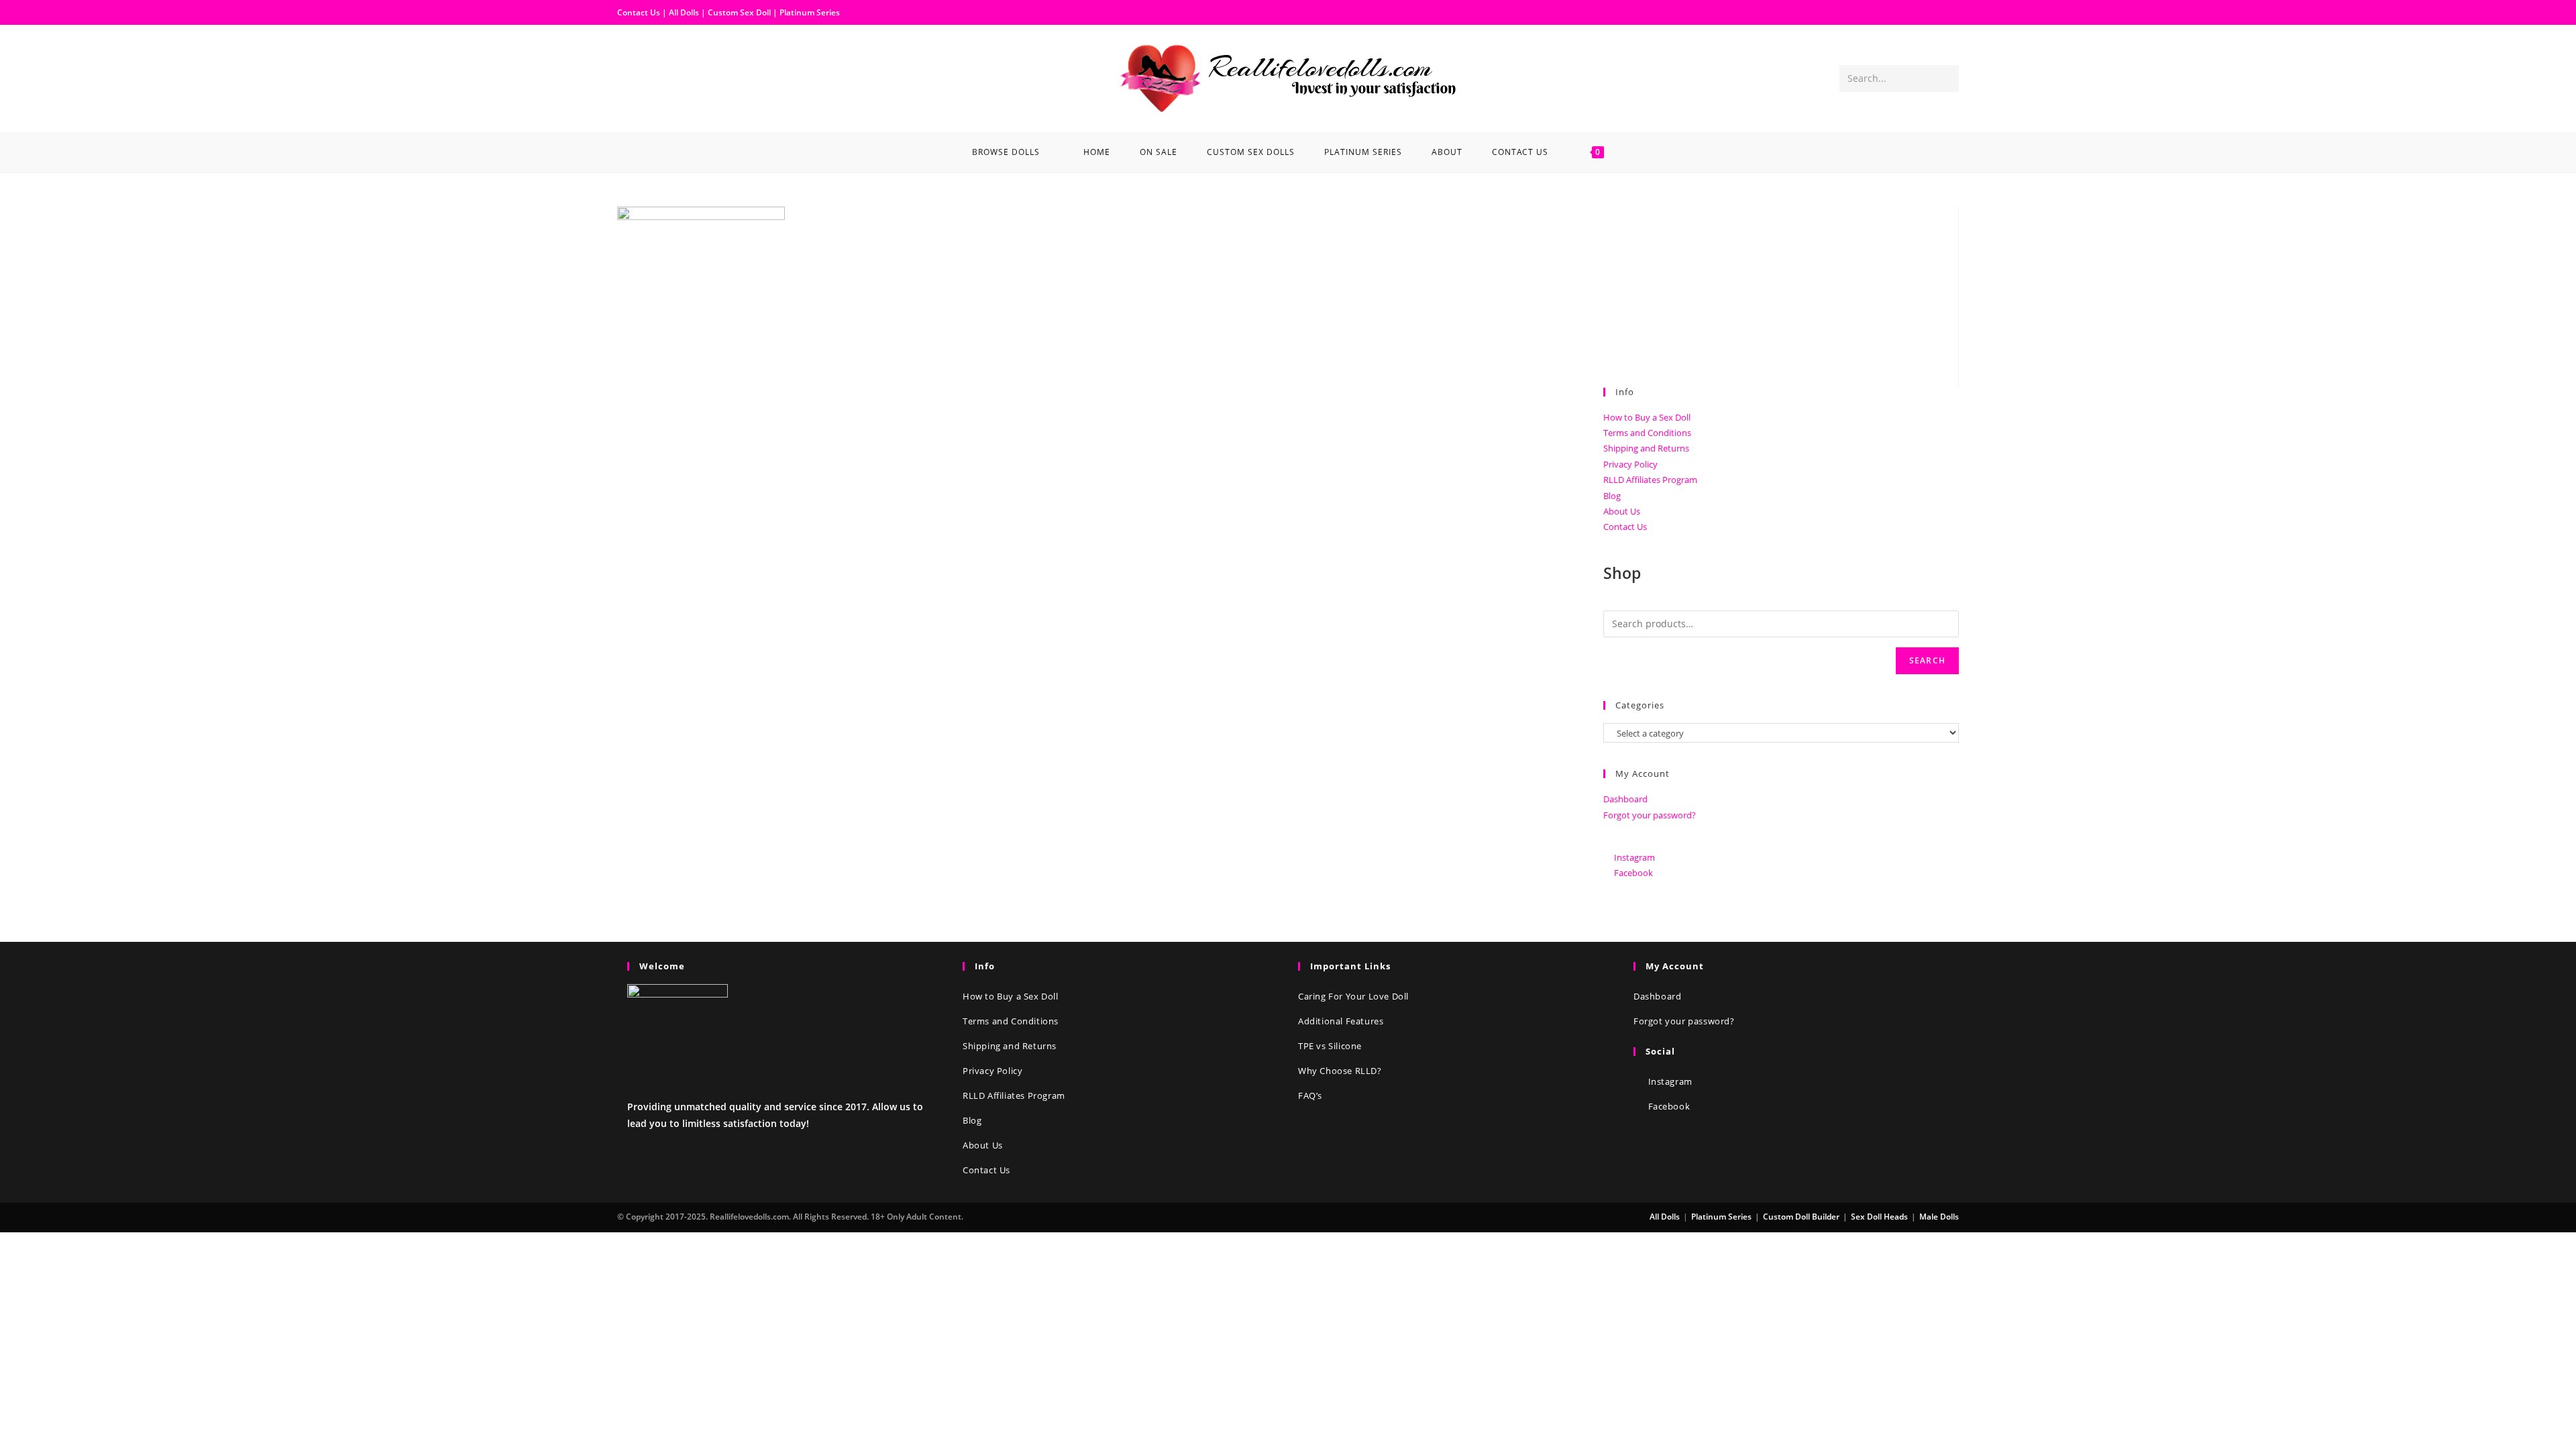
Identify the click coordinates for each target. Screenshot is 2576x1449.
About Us (1622, 511)
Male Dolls (1939, 1217)
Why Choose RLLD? (1340, 1071)
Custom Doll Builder (1801, 1217)
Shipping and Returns (1646, 448)
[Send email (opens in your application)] (671, 77)
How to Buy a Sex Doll (1647, 417)
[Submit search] (1946, 78)
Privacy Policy (1630, 464)
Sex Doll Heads (1879, 1217)
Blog (1612, 496)
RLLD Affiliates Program (1650, 480)
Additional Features (1341, 1021)
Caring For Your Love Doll (1353, 996)
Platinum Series (810, 12)
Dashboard (1625, 799)
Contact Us (639, 12)
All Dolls (685, 12)
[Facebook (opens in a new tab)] (628, 77)
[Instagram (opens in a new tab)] (649, 77)
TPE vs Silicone (1330, 1046)
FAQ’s (1310, 1095)
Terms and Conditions (1647, 433)
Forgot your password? (1650, 815)
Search (1927, 660)
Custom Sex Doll (739, 12)
